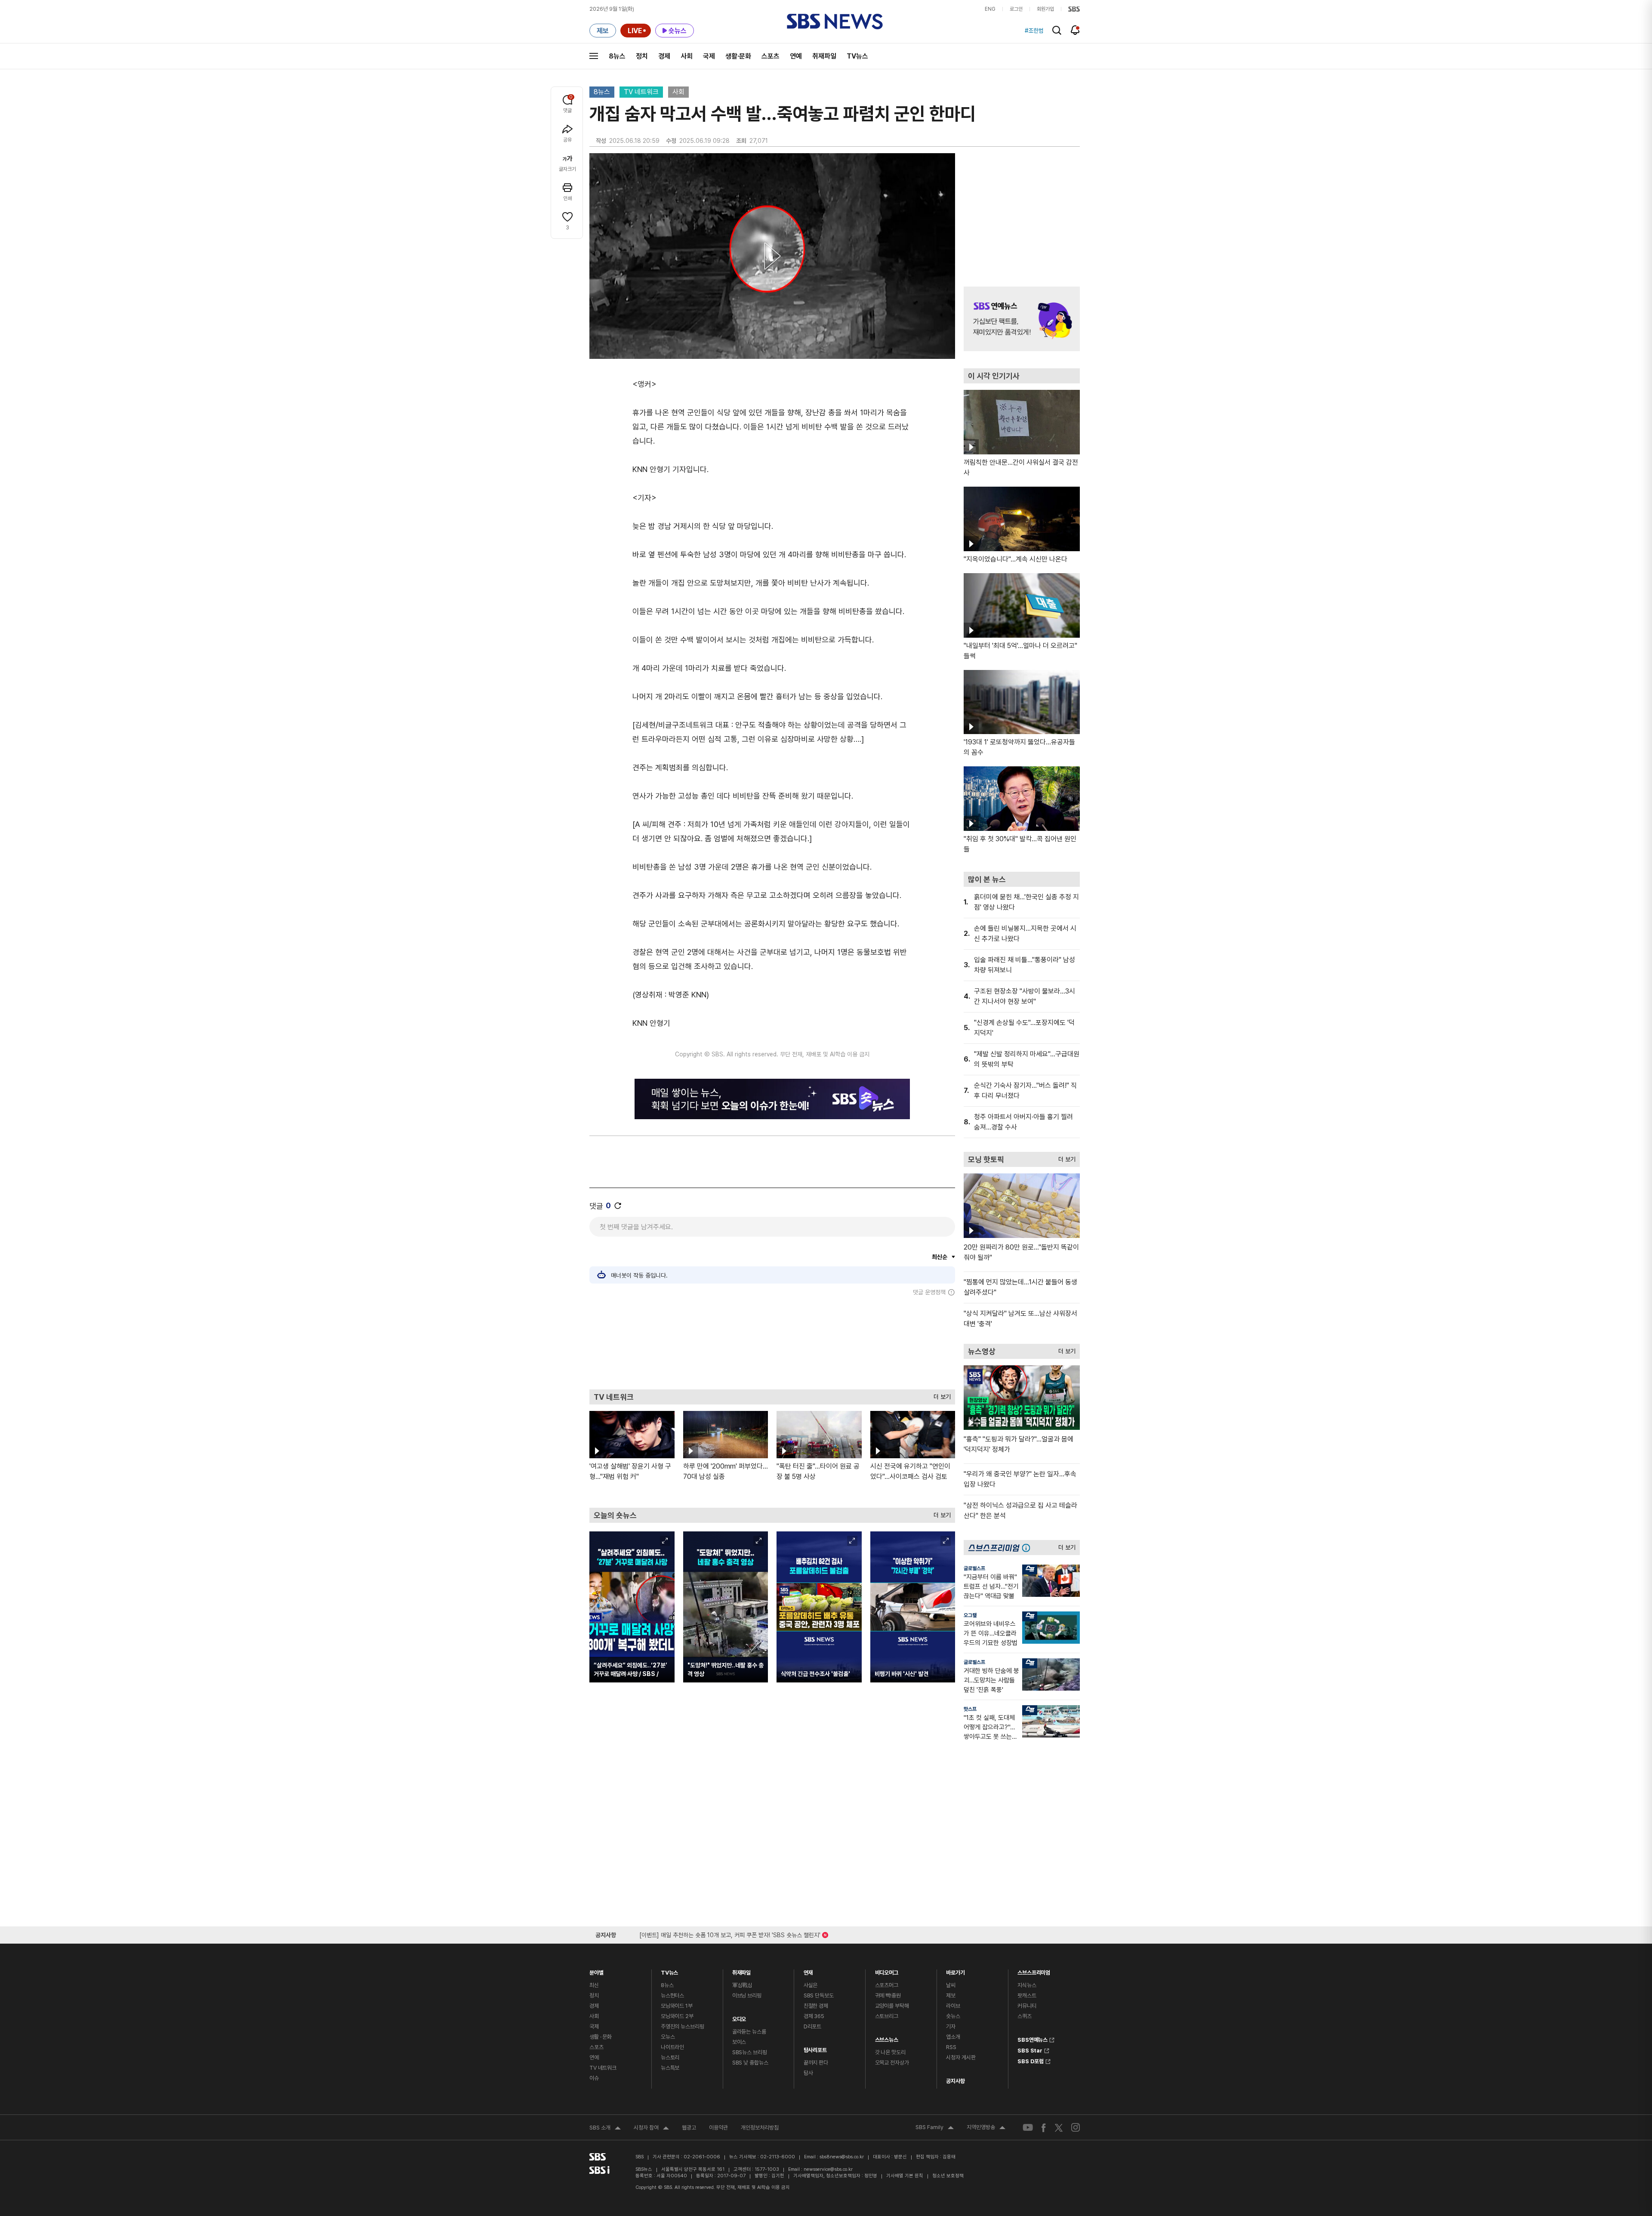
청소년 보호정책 (948, 2176)
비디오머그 (887, 1971)
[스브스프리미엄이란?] (1028, 1548)
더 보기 (940, 1395)
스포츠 (771, 56)
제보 (951, 1995)
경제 (664, 56)
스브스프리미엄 (1034, 1971)
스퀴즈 (1025, 2016)
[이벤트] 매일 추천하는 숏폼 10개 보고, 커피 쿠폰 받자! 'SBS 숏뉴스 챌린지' (730, 1934)
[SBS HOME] (1074, 9)
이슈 (594, 2078)
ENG (990, 9)
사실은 (811, 1985)
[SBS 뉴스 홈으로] (835, 22)
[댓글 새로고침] (618, 1206)
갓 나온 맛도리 (890, 2052)
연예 (796, 56)
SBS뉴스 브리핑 (750, 2052)
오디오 (739, 2017)
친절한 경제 (816, 2006)
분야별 (596, 1971)
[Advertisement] (772, 1343)
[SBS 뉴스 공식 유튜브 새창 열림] (1028, 2128)
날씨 (951, 1985)
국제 (709, 56)
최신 (594, 1985)
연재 (808, 1971)
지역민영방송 (986, 2128)
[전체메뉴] (594, 56)
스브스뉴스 (887, 2038)
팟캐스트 (1027, 1995)
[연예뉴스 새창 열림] (1022, 319)
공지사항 (955, 2081)
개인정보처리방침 (760, 2128)
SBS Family (935, 2128)
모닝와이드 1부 (677, 2006)
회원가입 (1045, 9)
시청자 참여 (651, 2129)
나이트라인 (672, 2047)
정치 (642, 56)
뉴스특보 (670, 2068)
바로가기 (955, 1971)
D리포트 (812, 2026)
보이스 (739, 2042)
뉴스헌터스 (672, 1995)
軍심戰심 (742, 1985)
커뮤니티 (1027, 2006)
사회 (687, 56)
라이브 (953, 2006)
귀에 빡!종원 (888, 1995)
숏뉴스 (953, 2016)
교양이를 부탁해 (892, 2006)
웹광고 (689, 2128)
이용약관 (718, 2128)
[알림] (1075, 30)
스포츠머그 (887, 1985)
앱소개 (953, 2037)
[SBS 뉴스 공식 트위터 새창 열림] (1059, 2127)
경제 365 (814, 2016)
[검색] (1057, 30)
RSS (951, 2047)
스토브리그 (887, 2016)
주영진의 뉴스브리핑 (683, 2026)
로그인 (1016, 9)
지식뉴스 (1027, 1985)
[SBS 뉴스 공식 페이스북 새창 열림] (1044, 2128)
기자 (951, 2026)
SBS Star (1030, 2049)
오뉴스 (668, 2037)
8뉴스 (617, 56)
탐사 (808, 2073)
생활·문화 (738, 56)
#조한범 (1034, 31)
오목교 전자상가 (892, 2063)
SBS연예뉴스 (1032, 2039)
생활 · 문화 (601, 2037)
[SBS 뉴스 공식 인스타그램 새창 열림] (1076, 2127)
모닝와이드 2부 (677, 2016)
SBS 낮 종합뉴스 (750, 2063)
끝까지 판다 (816, 2063)
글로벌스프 (974, 1568)
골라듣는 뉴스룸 (749, 2032)
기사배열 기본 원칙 (905, 2176)
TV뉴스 (857, 56)
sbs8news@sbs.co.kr (842, 2157)
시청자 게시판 (961, 2057)
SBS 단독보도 (819, 1995)
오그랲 (970, 1615)
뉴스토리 (670, 2057)
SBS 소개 (605, 2129)
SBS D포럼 (1031, 2060)
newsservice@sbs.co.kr (828, 2169)
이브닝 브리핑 (747, 1995)
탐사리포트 (815, 2048)
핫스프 (970, 1709)
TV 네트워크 (641, 92)
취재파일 (824, 56)
